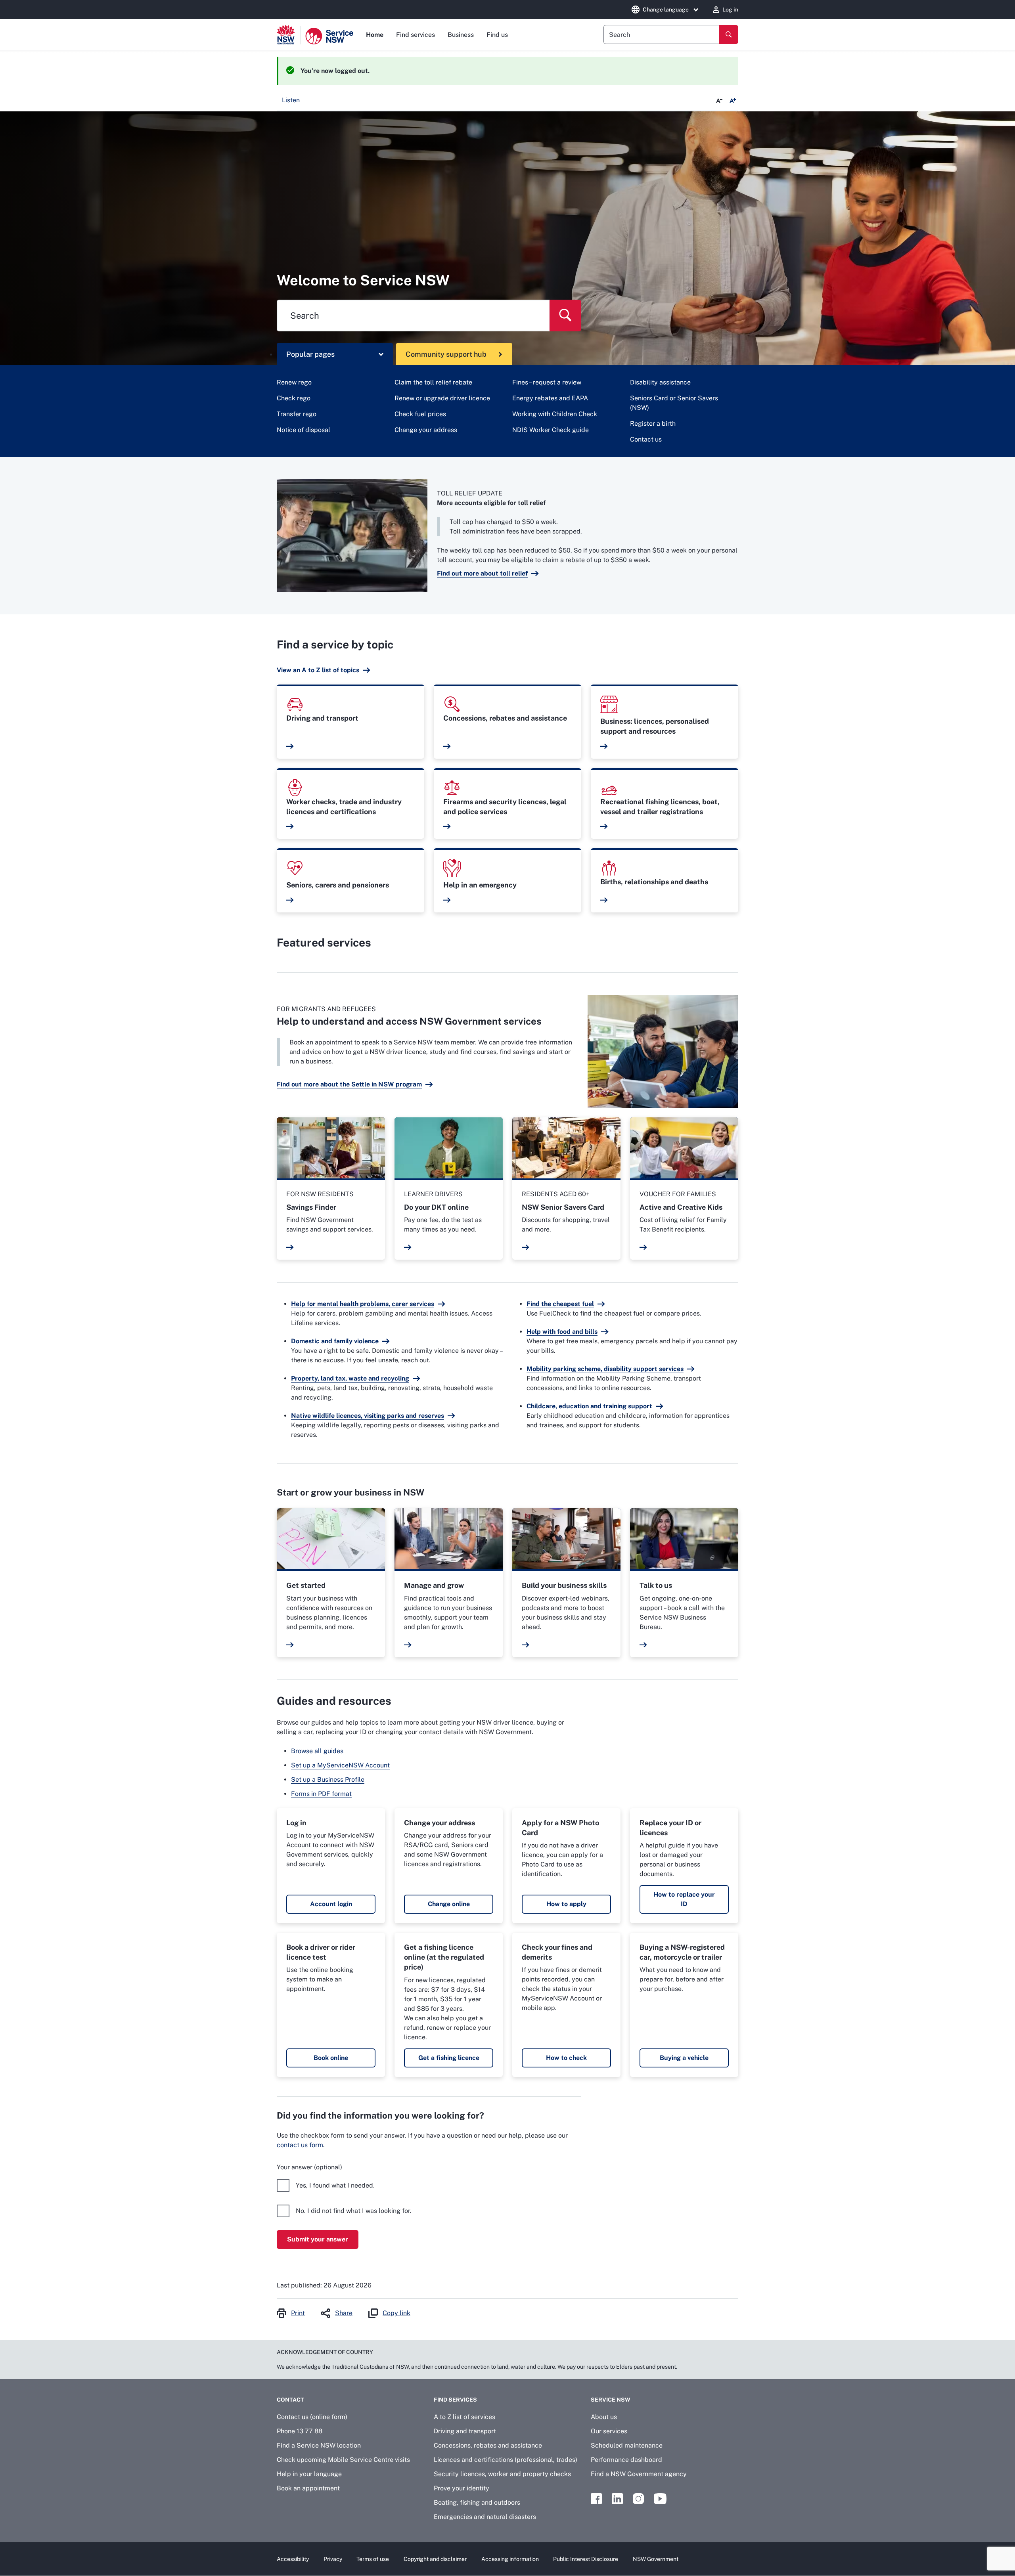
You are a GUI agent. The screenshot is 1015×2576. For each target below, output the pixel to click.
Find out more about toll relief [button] (482, 573)
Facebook (596, 2499)
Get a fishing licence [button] (449, 2058)
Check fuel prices (420, 414)
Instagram (638, 2499)
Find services (416, 35)
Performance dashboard (626, 2460)
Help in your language (309, 2474)
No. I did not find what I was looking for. (354, 2211)
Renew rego (294, 382)
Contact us (646, 439)
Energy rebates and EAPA (550, 398)
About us (604, 2417)
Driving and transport (465, 2431)
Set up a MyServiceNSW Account (340, 1765)
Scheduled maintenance (627, 2445)
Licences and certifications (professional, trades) (506, 2460)
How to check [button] (566, 2058)
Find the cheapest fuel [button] (560, 1304)
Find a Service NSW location (319, 2445)
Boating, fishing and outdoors (477, 2502)
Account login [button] (331, 1904)
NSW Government (656, 2559)
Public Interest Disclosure (586, 2559)
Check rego (294, 398)
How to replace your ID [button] (684, 1899)
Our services (609, 2431)
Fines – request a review (547, 382)
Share (344, 2313)
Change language (666, 10)
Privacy (333, 2559)
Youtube (660, 2499)
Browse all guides (317, 1751)
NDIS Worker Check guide (551, 430)
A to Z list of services (464, 2417)
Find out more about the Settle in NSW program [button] (349, 1084)
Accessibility (293, 2559)
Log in (730, 10)
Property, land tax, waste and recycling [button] (350, 1378)
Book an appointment (308, 2488)
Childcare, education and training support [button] (589, 1406)
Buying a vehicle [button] (684, 2058)
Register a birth (653, 424)
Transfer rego (297, 414)
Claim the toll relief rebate (433, 382)
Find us (497, 35)
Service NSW (611, 2400)
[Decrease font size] (719, 101)
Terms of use (373, 2559)
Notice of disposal (304, 430)
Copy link (396, 2313)
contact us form (300, 2145)
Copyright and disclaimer (435, 2559)
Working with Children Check (555, 414)
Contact (290, 2400)
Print (298, 2313)
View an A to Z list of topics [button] (318, 670)
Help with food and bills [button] (562, 1332)
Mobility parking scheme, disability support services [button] (605, 1369)
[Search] (729, 34)
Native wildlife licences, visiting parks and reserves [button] (368, 1416)
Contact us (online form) (312, 2417)
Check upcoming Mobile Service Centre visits (343, 2460)
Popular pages (310, 354)
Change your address (426, 430)
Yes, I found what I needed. (335, 2185)
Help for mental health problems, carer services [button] (363, 1304)
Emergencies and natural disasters (485, 2517)
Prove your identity (462, 2488)
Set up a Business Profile (328, 1779)
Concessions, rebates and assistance (488, 2445)
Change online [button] (449, 1904)
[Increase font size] (733, 101)
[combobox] (661, 34)
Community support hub (446, 354)
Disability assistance (660, 382)
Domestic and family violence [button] (335, 1341)
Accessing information (510, 2559)
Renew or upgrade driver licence (442, 398)
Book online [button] (331, 2058)
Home (375, 35)
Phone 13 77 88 (300, 2431)
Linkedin (617, 2499)
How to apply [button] (566, 1904)
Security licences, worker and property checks (502, 2474)
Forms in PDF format (321, 1794)
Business (461, 35)
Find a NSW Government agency (639, 2474)
